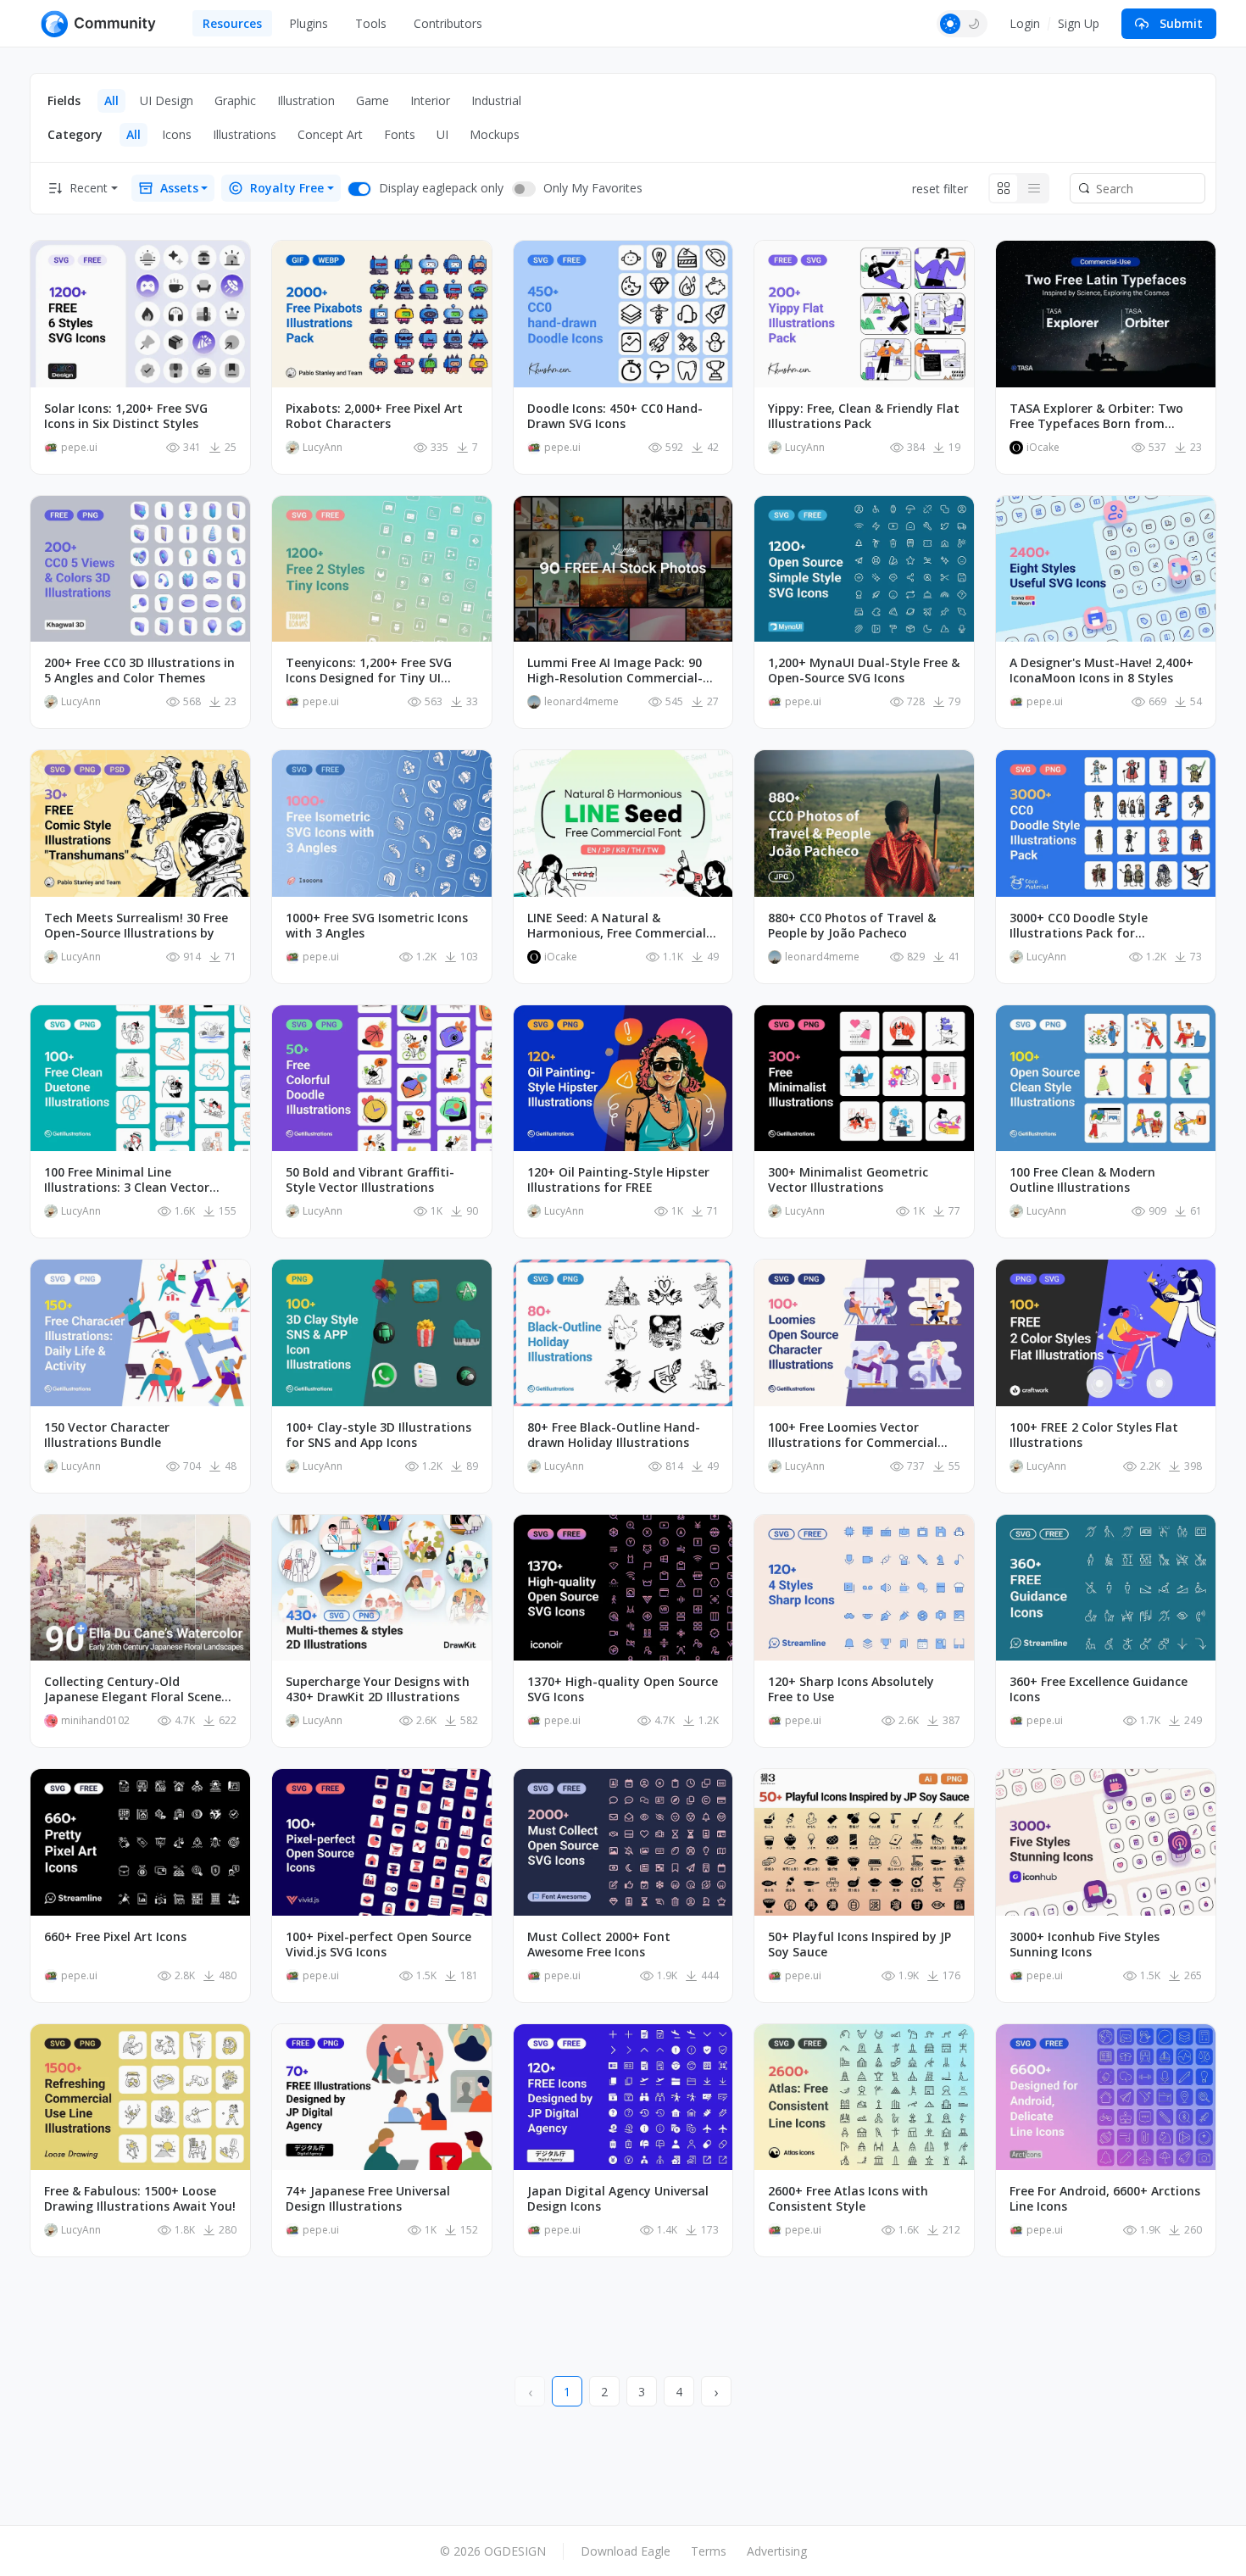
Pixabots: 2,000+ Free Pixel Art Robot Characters (374, 416)
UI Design (167, 100)
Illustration (306, 100)
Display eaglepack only (441, 188)
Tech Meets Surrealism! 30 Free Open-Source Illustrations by (136, 926)
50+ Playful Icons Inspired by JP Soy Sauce (859, 1945)
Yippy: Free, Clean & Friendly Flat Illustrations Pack (864, 416)
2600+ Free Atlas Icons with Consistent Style (848, 2199)
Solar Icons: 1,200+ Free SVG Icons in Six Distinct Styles (126, 416)
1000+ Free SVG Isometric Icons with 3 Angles (377, 926)
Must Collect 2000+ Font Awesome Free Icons (599, 1945)
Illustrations (245, 134)
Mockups (495, 134)
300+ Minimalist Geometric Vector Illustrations (848, 1180)
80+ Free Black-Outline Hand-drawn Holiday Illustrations (614, 1435)
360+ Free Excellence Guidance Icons (1099, 1689)
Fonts (400, 134)
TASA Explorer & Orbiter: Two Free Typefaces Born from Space (1096, 416)
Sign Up (1079, 23)
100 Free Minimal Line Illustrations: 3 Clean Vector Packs (127, 1180)
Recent (89, 188)
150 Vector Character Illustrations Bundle (107, 1435)
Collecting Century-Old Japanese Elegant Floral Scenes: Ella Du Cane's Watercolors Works (137, 1689)
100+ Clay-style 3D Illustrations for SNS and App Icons (378, 1435)
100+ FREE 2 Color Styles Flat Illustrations (1094, 1435)
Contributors (448, 23)
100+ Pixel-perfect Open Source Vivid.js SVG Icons (378, 1945)
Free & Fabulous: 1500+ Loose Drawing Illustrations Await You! (140, 2199)
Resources (232, 23)
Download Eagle (626, 2551)
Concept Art (330, 134)
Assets (179, 188)
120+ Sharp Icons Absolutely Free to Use (851, 1689)
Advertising (777, 2551)
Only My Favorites (593, 188)
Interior (430, 100)
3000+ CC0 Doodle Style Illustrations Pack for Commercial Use (1079, 926)
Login (1025, 23)
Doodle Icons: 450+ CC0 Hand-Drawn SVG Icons (615, 416)
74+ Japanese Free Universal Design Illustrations (368, 2199)
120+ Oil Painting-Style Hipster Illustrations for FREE (618, 1180)
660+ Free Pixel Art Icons (115, 1937)
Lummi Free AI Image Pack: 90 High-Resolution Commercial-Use (615, 670)
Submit (1181, 23)
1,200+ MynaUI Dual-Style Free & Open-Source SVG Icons (864, 670)
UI (442, 134)
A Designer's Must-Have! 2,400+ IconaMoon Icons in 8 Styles (1101, 670)
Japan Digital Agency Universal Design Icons (618, 2199)
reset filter (940, 189)
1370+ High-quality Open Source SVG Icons (623, 1689)
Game (373, 100)
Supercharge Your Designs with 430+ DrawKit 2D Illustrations (378, 1689)
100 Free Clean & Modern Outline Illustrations (1082, 1180)
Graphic (235, 100)
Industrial (496, 100)
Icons (177, 134)
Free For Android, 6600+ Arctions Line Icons (1105, 2199)
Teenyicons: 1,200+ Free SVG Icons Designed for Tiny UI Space (369, 670)
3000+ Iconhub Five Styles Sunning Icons (1085, 1945)
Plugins (309, 23)
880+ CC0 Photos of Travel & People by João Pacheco (852, 926)
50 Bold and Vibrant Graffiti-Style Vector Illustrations (370, 1180)
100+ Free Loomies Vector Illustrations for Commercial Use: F (853, 1435)
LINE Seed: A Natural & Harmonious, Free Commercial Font (617, 926)
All (111, 100)
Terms (709, 2551)
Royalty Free (287, 188)
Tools (371, 23)
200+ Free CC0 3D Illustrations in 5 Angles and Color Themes (139, 670)
